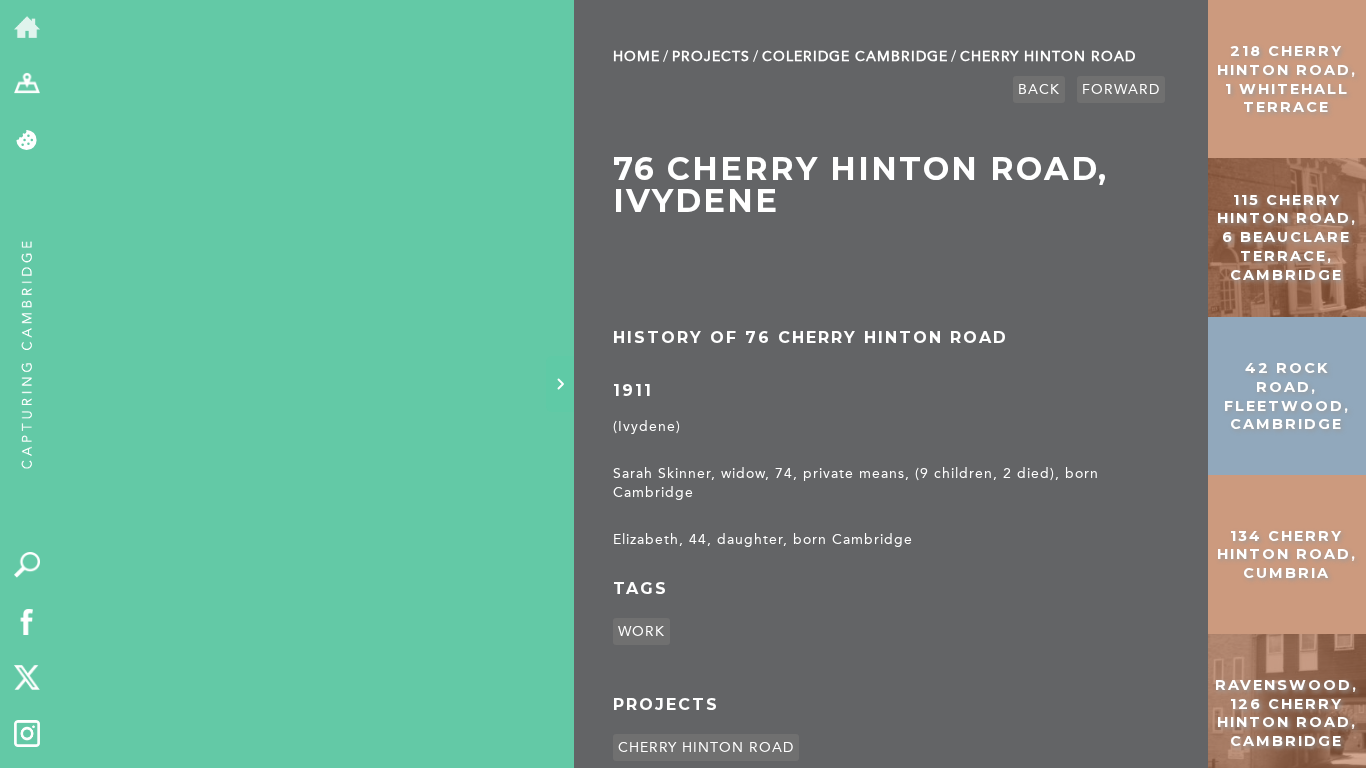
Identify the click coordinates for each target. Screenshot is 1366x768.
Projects (711, 56)
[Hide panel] (560, 384)
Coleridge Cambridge (855, 56)
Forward (1121, 89)
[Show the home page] (27, 28)
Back (1039, 89)
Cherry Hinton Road (1048, 56)
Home (636, 56)
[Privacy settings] (27, 141)
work (641, 631)
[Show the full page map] (27, 85)
